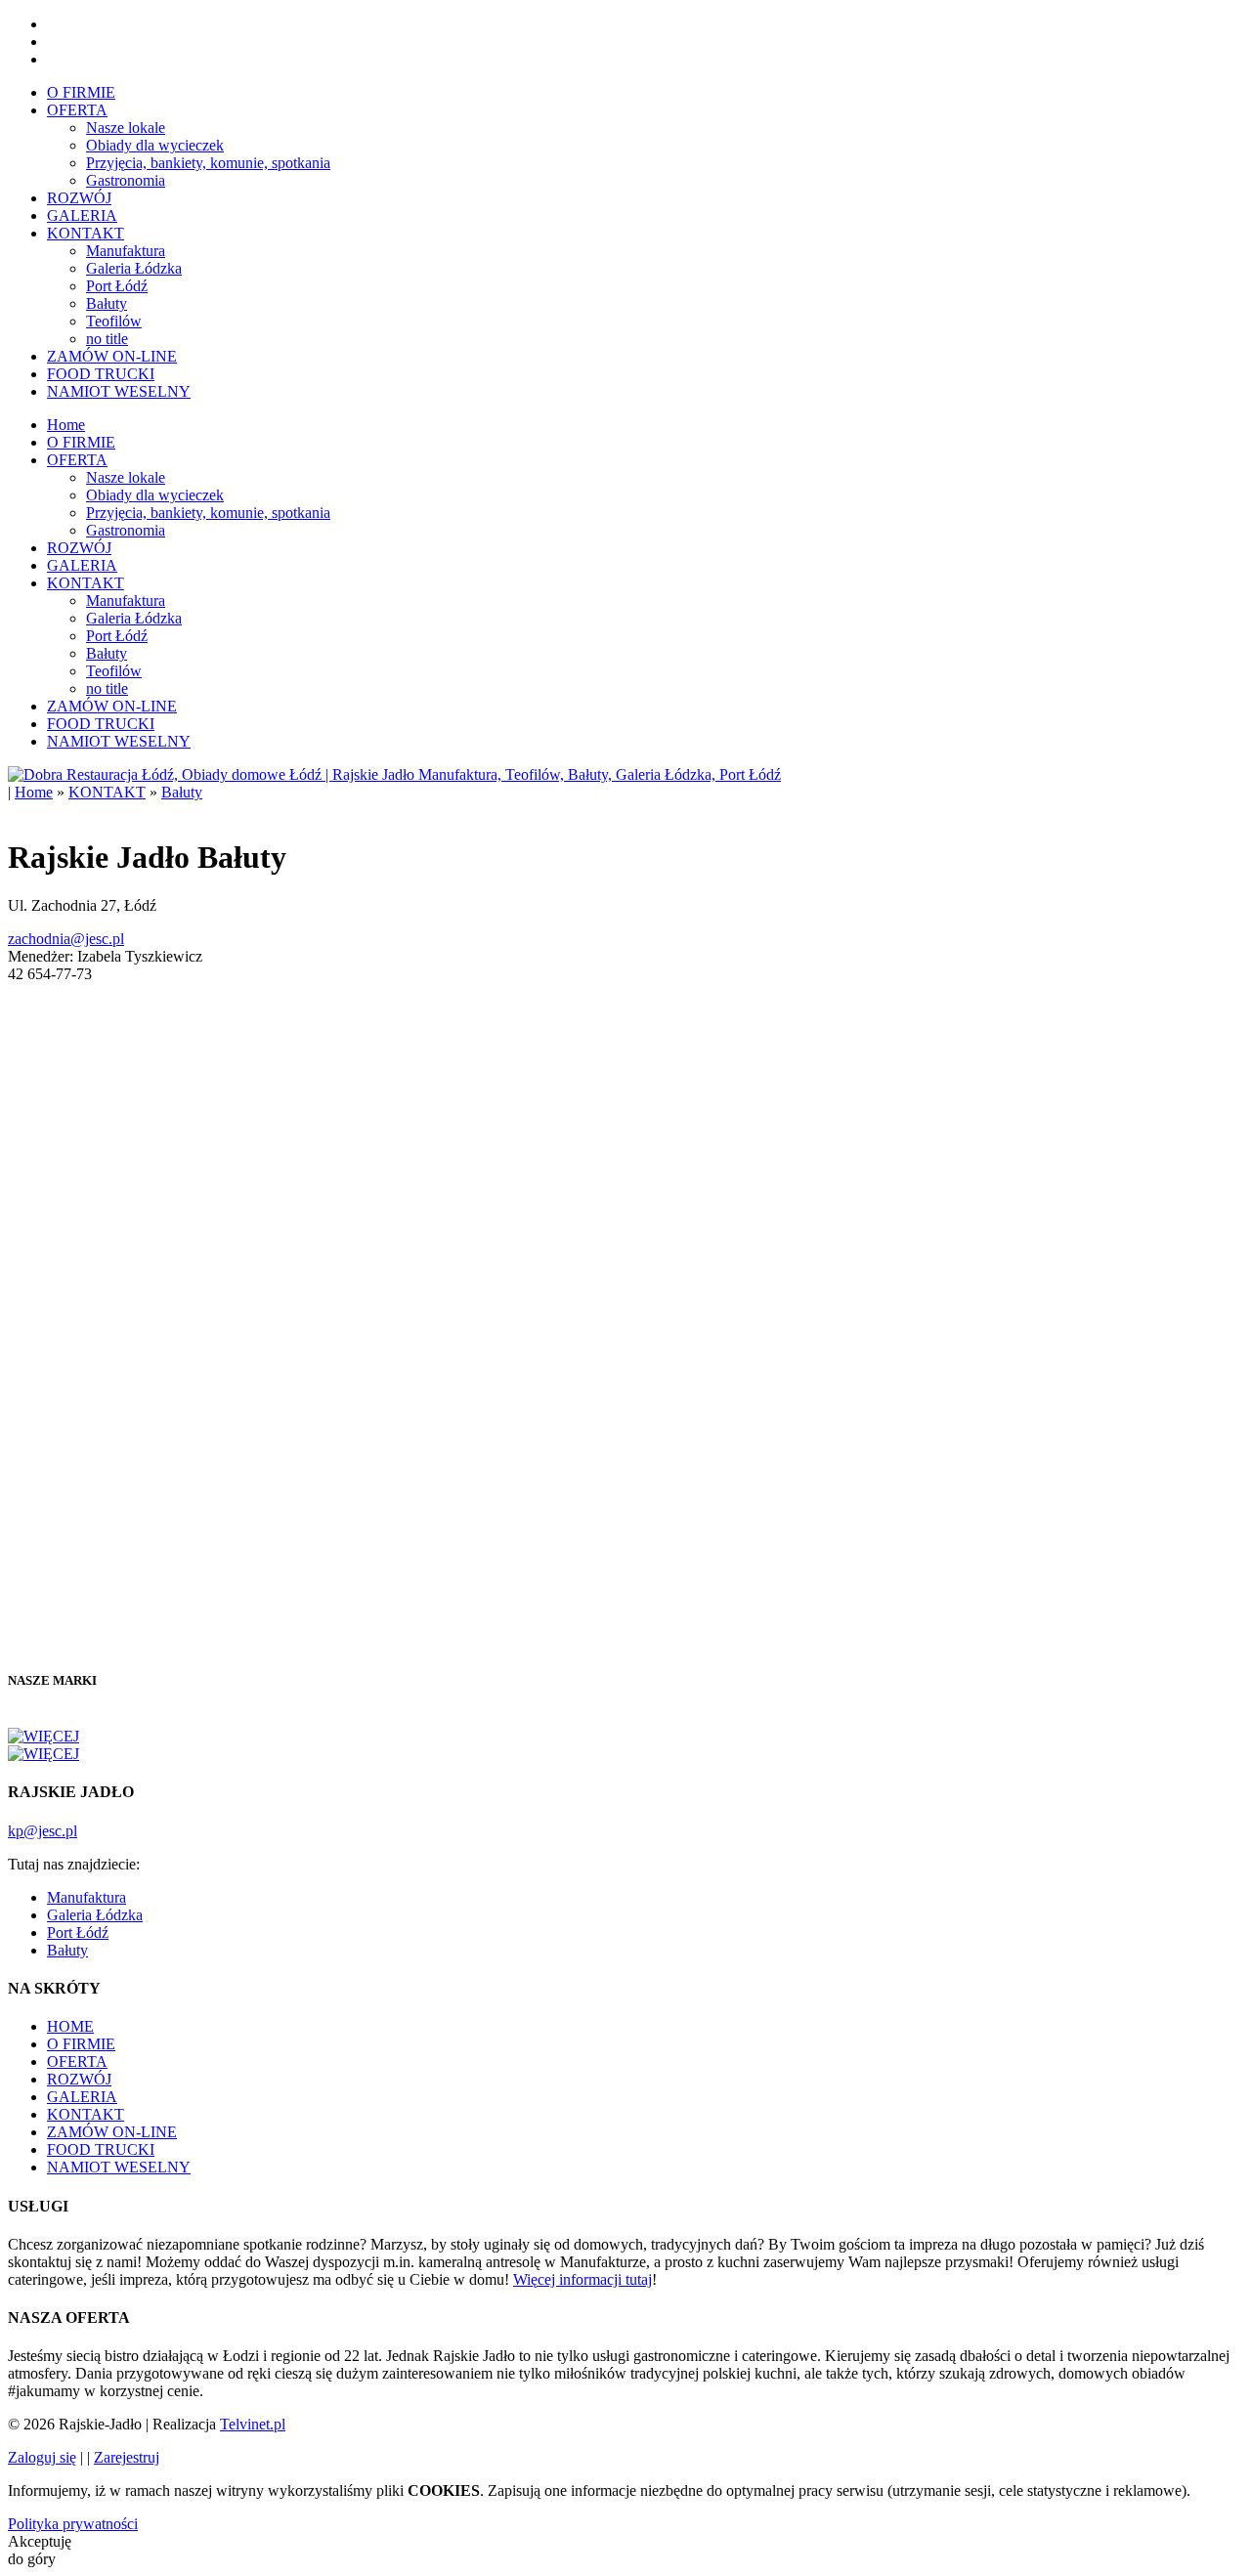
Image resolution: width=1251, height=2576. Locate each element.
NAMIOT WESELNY (119, 391)
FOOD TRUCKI (101, 374)
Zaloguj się (42, 2457)
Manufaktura (126, 251)
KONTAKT (86, 233)
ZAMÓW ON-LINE (112, 356)
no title (107, 339)
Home (66, 425)
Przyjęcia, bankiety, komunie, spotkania (208, 163)
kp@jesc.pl (43, 1831)
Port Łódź (117, 286)
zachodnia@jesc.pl (66, 939)
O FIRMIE (81, 92)
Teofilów (114, 321)
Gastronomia (126, 180)
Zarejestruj (127, 2457)
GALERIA (82, 215)
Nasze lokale (126, 128)
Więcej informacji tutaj (582, 2279)
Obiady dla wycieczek (155, 145)
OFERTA (77, 110)
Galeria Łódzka (134, 268)
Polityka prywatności (73, 2524)
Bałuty (107, 303)
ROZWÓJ (79, 198)
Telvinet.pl (253, 2424)
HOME (70, 2026)
